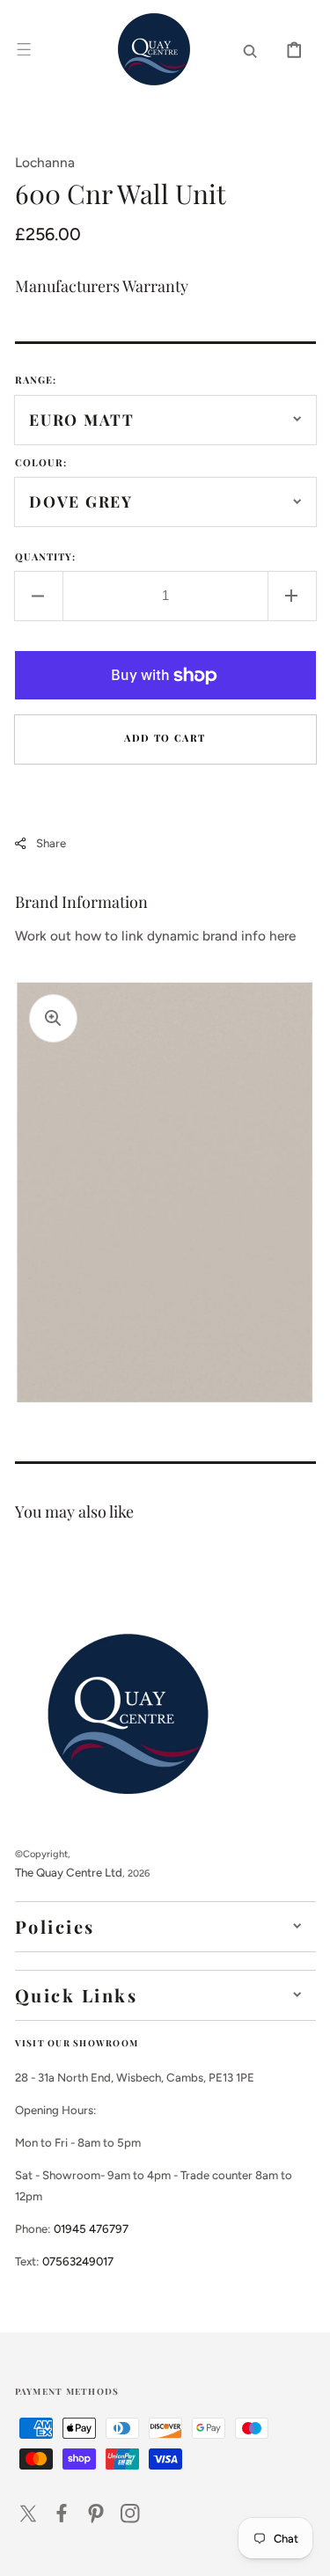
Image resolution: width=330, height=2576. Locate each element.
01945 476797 (91, 2228)
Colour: (41, 462)
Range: (36, 380)
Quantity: (46, 556)
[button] (24, 49)
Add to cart (165, 738)
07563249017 (78, 2261)
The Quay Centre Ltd (69, 1872)
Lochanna (45, 162)
